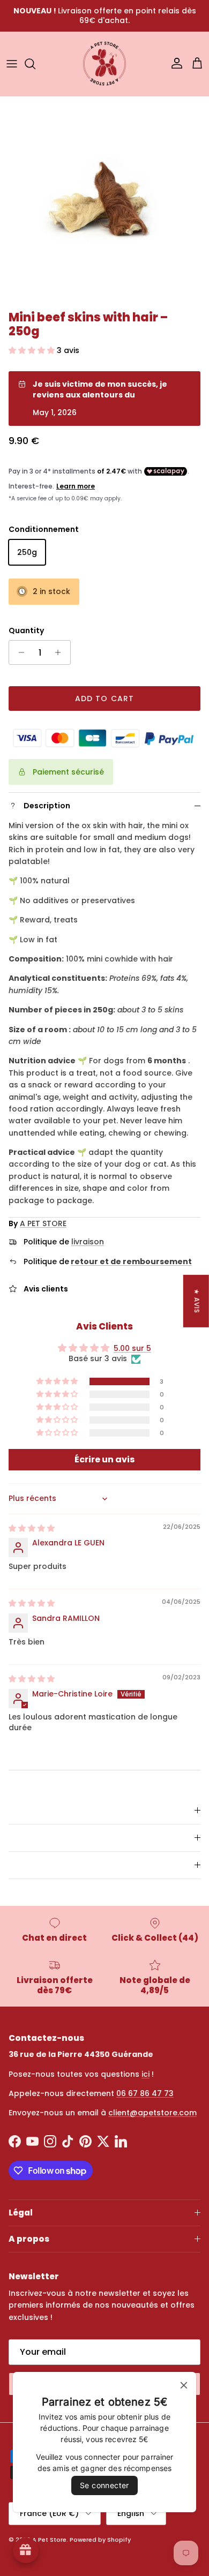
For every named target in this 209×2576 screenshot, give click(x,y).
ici (145, 2074)
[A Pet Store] (104, 64)
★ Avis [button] (197, 1301)
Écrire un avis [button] (104, 1459)
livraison (88, 1242)
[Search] (35, 64)
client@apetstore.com (152, 2113)
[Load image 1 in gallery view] (104, 201)
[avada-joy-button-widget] (26, 2550)
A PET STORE (43, 1223)
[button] (33, 350)
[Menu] (12, 64)
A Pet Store (49, 2540)
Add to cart (104, 699)
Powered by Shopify (100, 2540)
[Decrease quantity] (18, 652)
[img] (32, 1528)
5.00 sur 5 (132, 1348)
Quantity (26, 631)
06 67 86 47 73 (145, 2093)
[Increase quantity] (61, 652)
